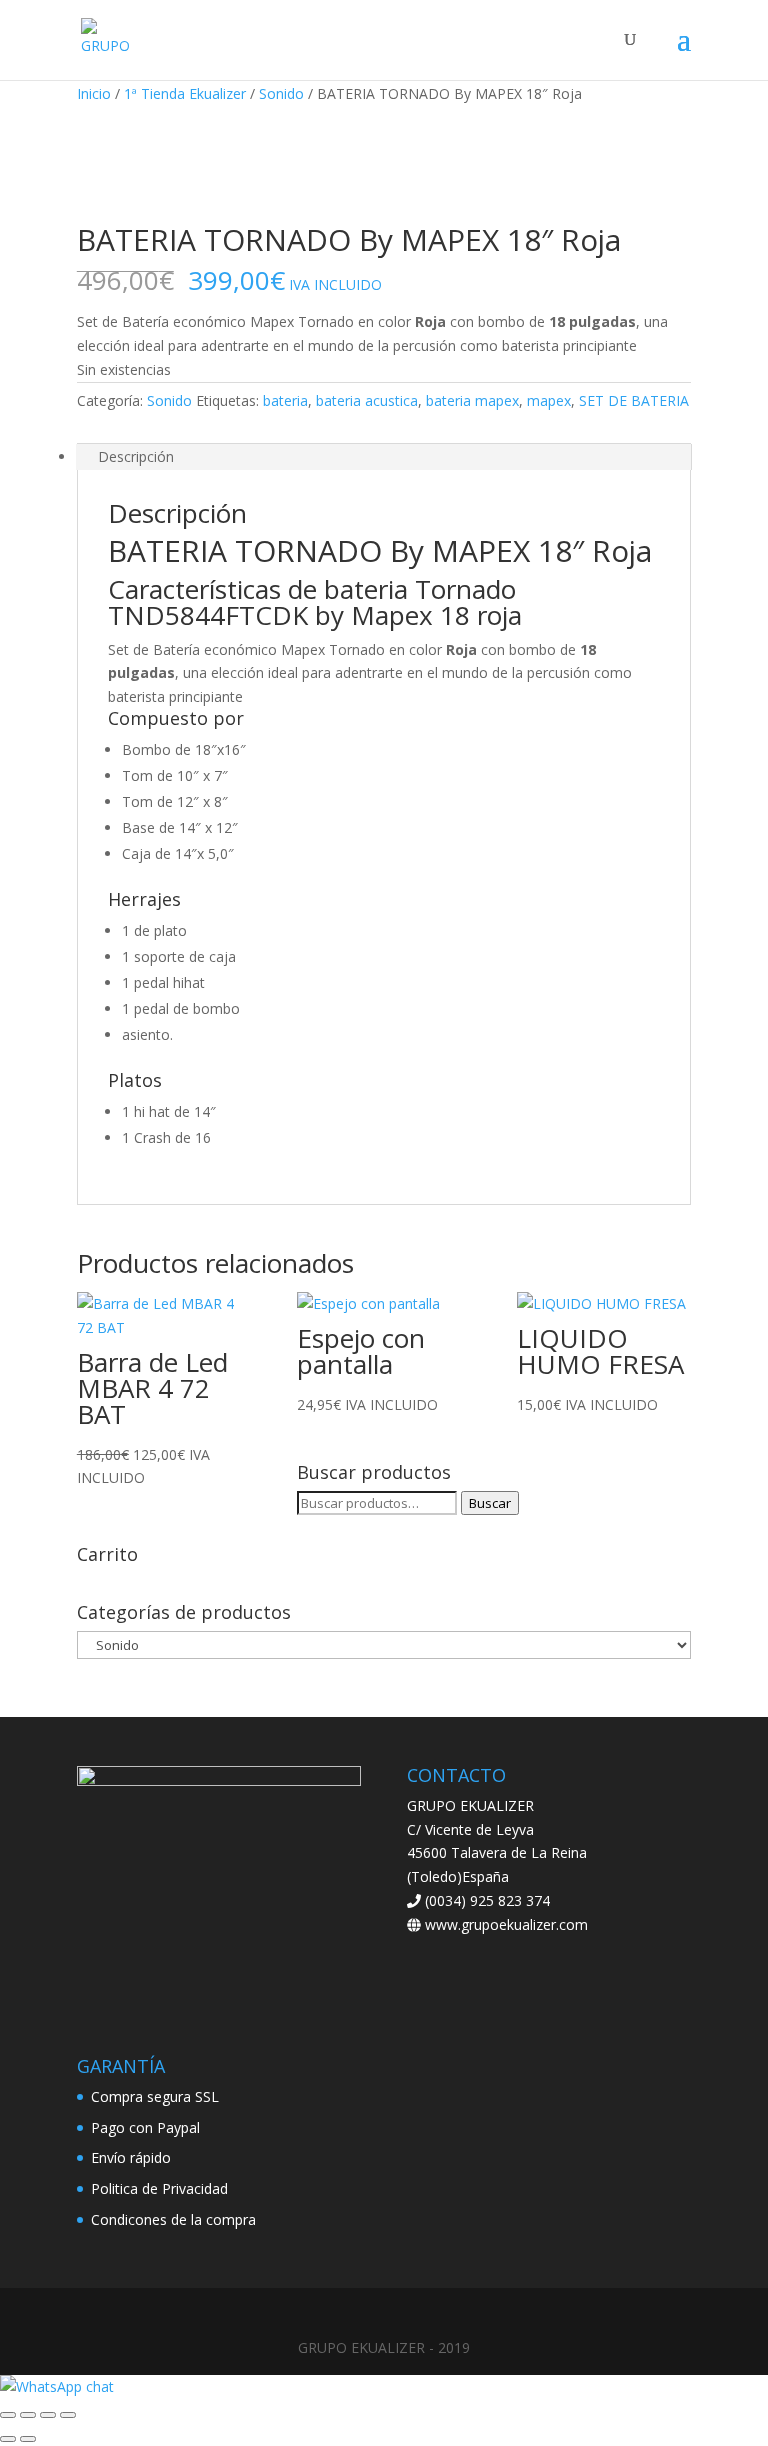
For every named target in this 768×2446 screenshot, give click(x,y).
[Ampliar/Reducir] (8, 2415)
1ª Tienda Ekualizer (185, 93)
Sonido (281, 93)
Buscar (490, 1503)
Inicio (94, 93)
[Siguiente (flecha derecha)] (28, 2439)
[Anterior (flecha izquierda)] (8, 2439)
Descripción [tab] (136, 456)
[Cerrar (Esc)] (68, 2415)
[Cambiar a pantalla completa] (28, 2415)
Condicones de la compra (173, 2219)
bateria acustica (367, 400)
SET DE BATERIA (634, 400)
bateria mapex (472, 400)
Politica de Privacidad (159, 2188)
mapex (549, 400)
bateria (285, 400)
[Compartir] (48, 2415)
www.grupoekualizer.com (504, 1924)
